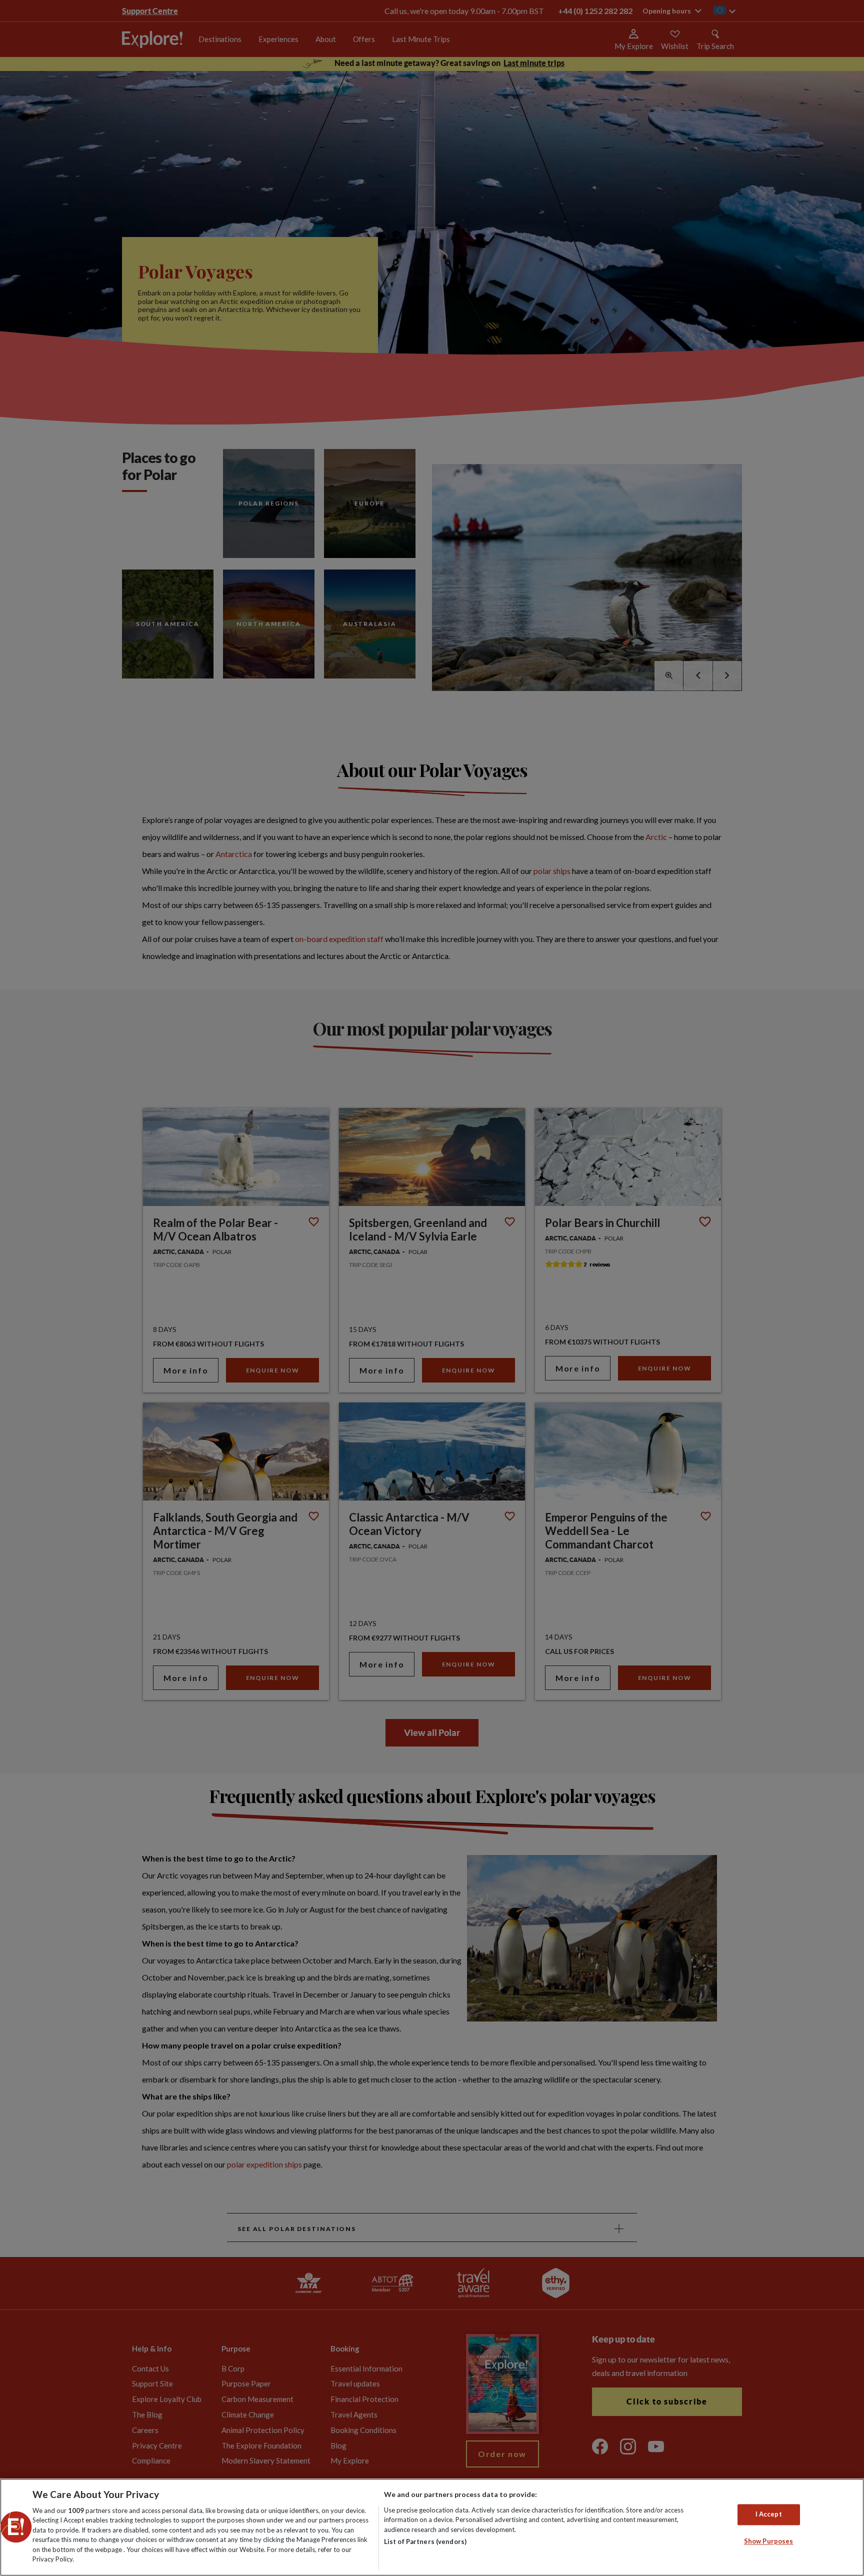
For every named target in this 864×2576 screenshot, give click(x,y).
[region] (432, 2527)
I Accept (769, 2514)
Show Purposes (769, 2541)
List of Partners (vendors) (425, 2541)
